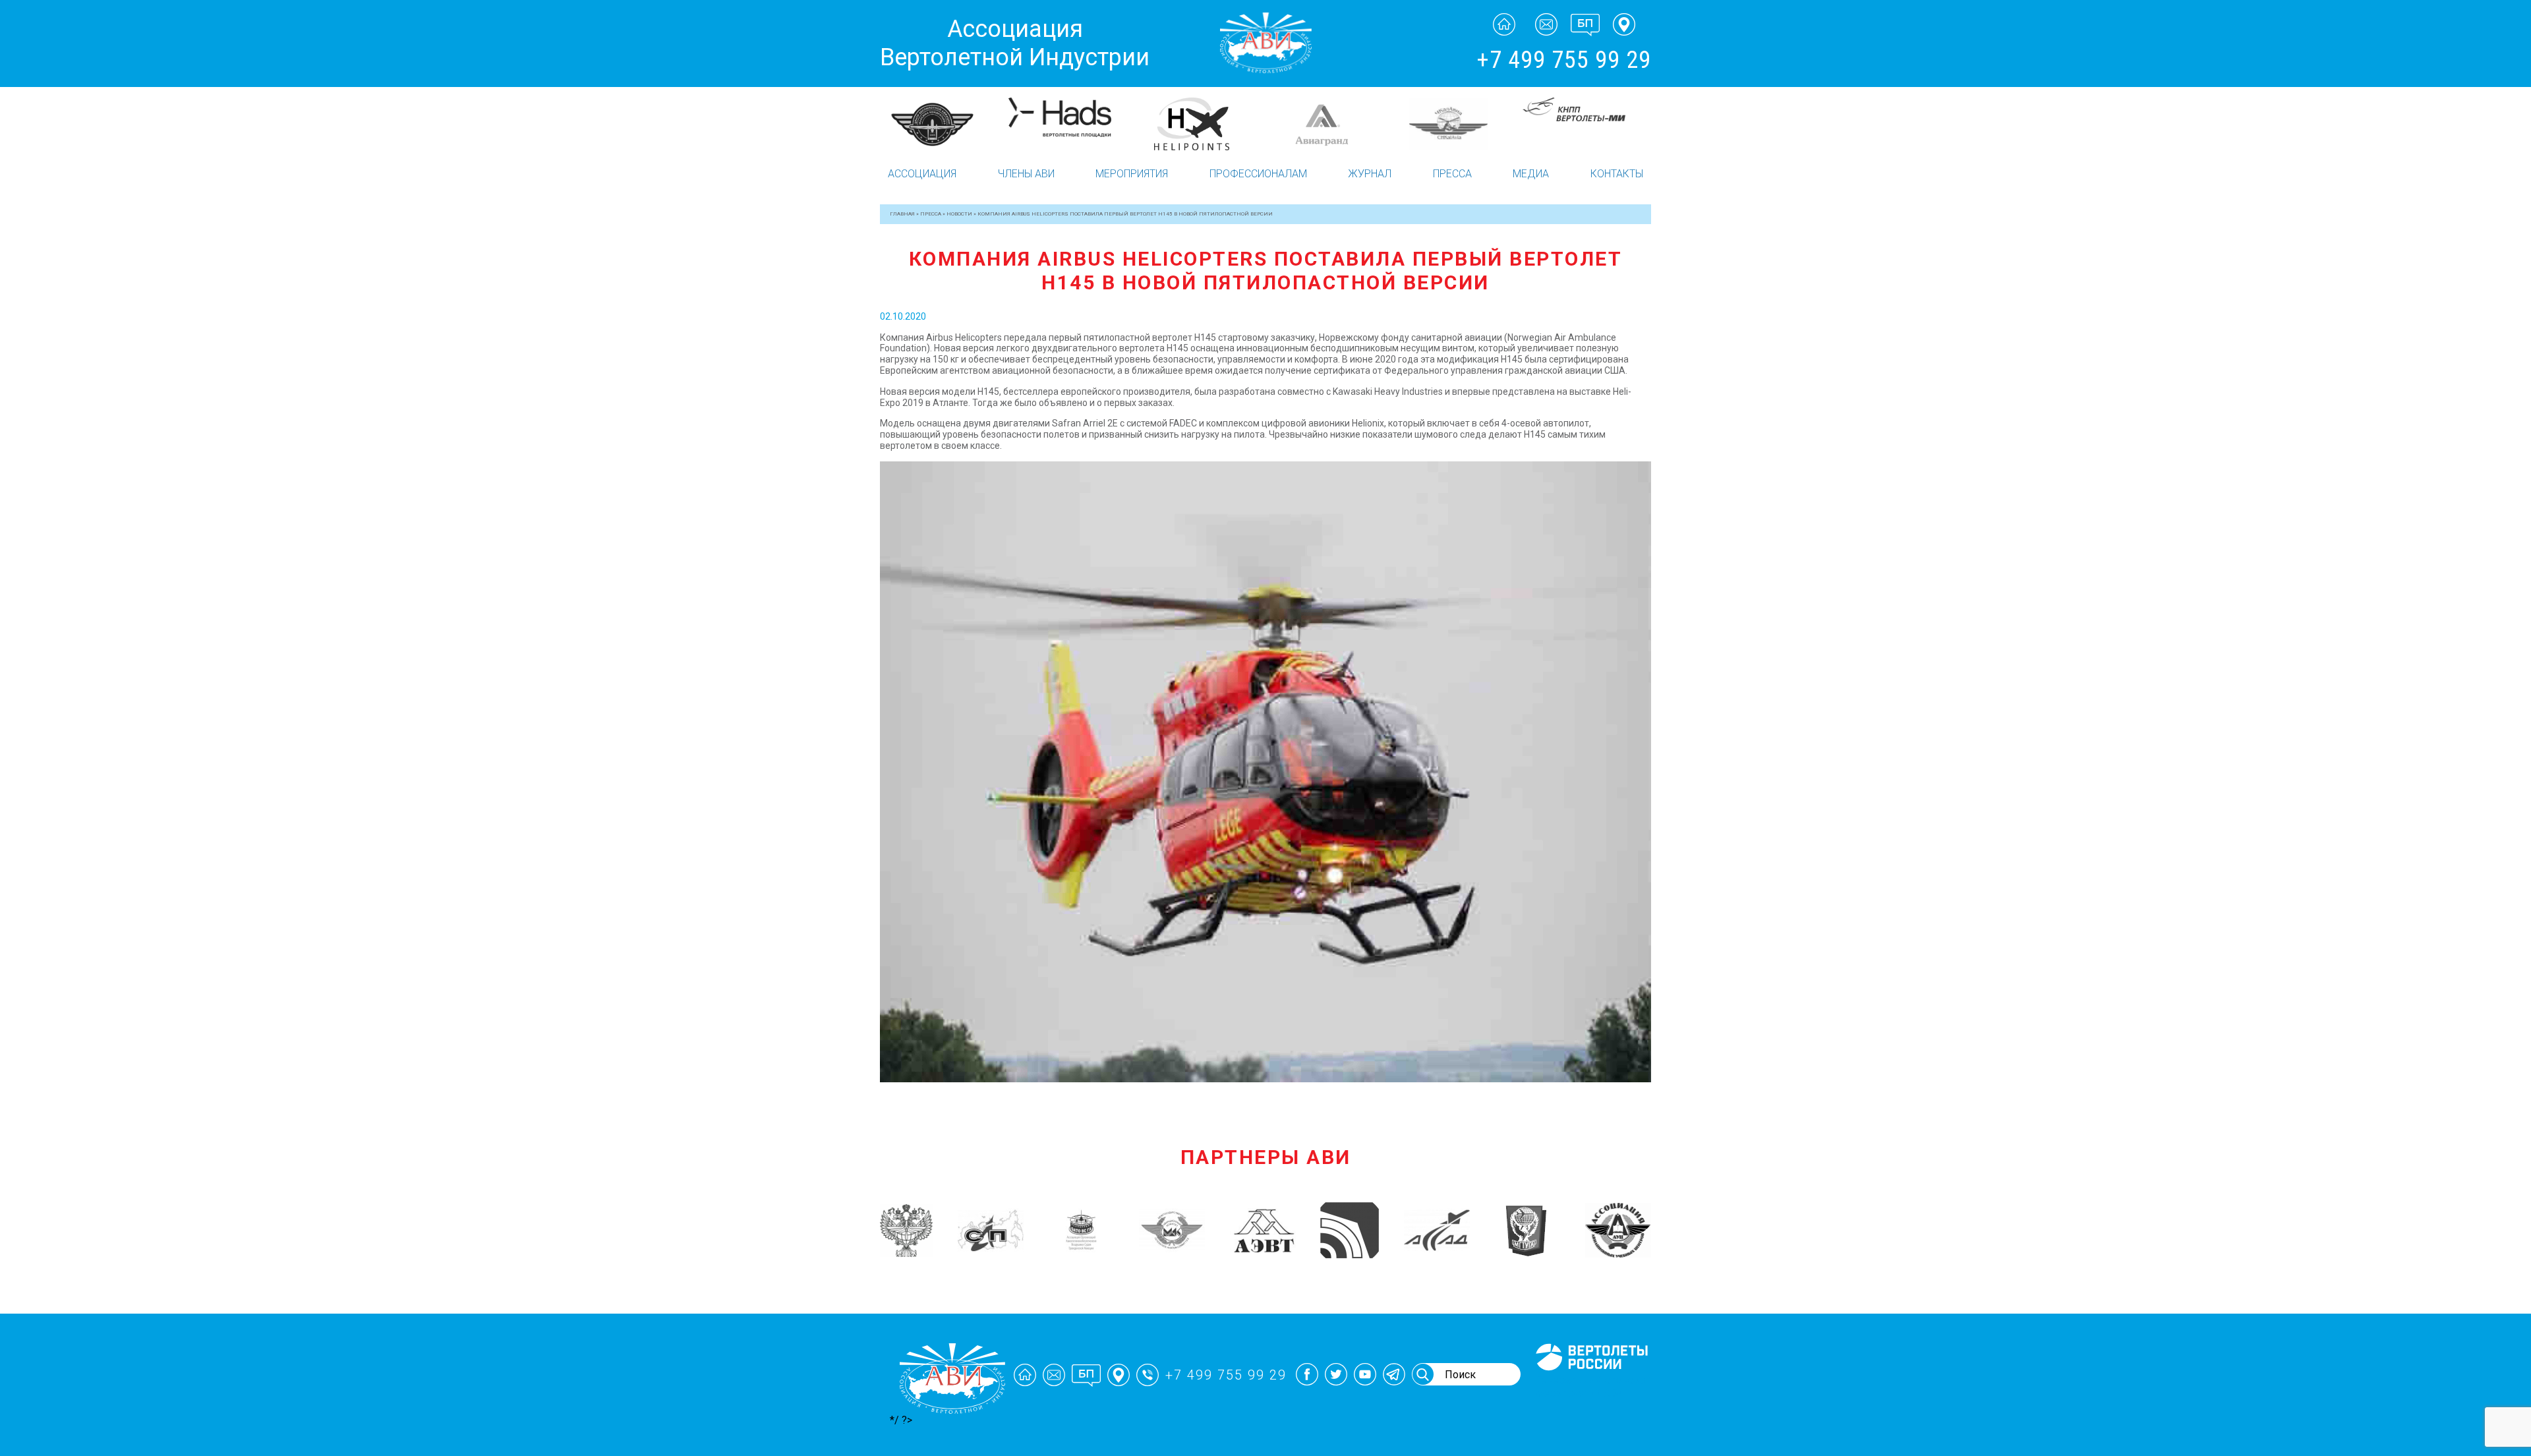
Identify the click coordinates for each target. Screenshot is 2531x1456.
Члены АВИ (1026, 174)
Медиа (1531, 174)
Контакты (1617, 174)
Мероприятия (1132, 174)
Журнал (1370, 174)
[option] (944, 123)
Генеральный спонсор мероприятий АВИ (1590, 1386)
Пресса (1452, 174)
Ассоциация (922, 174)
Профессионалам (1258, 174)
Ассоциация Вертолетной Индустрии (1015, 43)
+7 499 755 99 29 (1564, 60)
